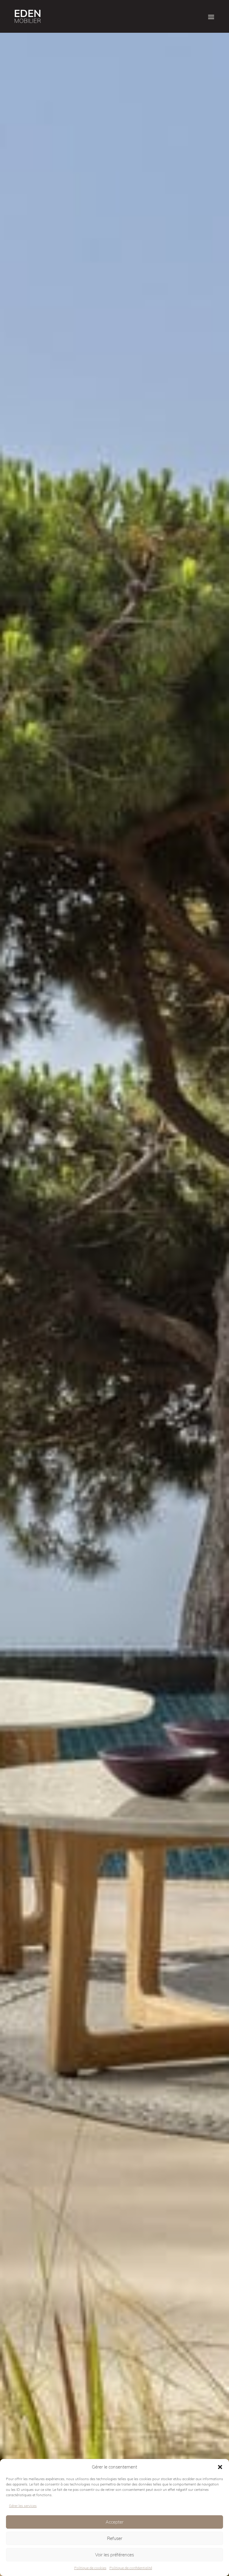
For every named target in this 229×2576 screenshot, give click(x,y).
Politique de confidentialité (131, 2568)
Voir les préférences (114, 2555)
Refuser (115, 2538)
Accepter (114, 2522)
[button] (220, 2467)
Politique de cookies (90, 2568)
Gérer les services (23, 2506)
